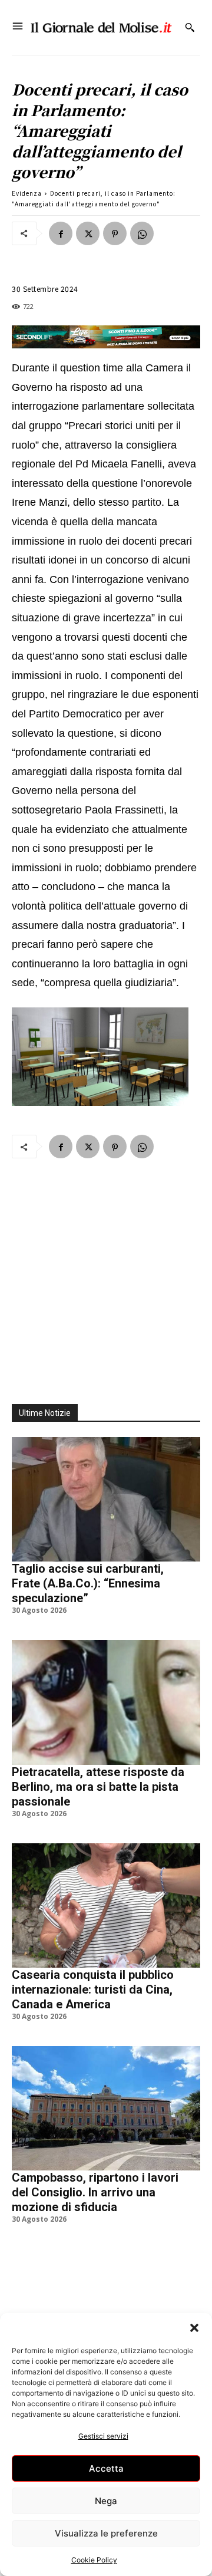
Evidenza (27, 193)
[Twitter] (88, 233)
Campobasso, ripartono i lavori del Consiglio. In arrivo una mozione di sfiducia (95, 2192)
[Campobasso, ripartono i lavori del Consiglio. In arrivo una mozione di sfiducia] (106, 2108)
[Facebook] (61, 233)
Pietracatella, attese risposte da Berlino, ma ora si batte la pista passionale (98, 1787)
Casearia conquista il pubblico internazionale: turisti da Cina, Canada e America (93, 1989)
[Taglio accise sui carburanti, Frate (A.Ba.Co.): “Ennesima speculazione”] (106, 1499)
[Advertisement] (106, 1274)
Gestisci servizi (103, 2436)
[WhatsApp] (142, 233)
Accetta (106, 2468)
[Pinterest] (115, 233)
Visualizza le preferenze (106, 2533)
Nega (106, 2501)
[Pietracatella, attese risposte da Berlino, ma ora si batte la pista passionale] (106, 1702)
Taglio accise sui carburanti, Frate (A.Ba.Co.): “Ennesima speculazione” (88, 1583)
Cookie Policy (94, 2560)
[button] (194, 2328)
